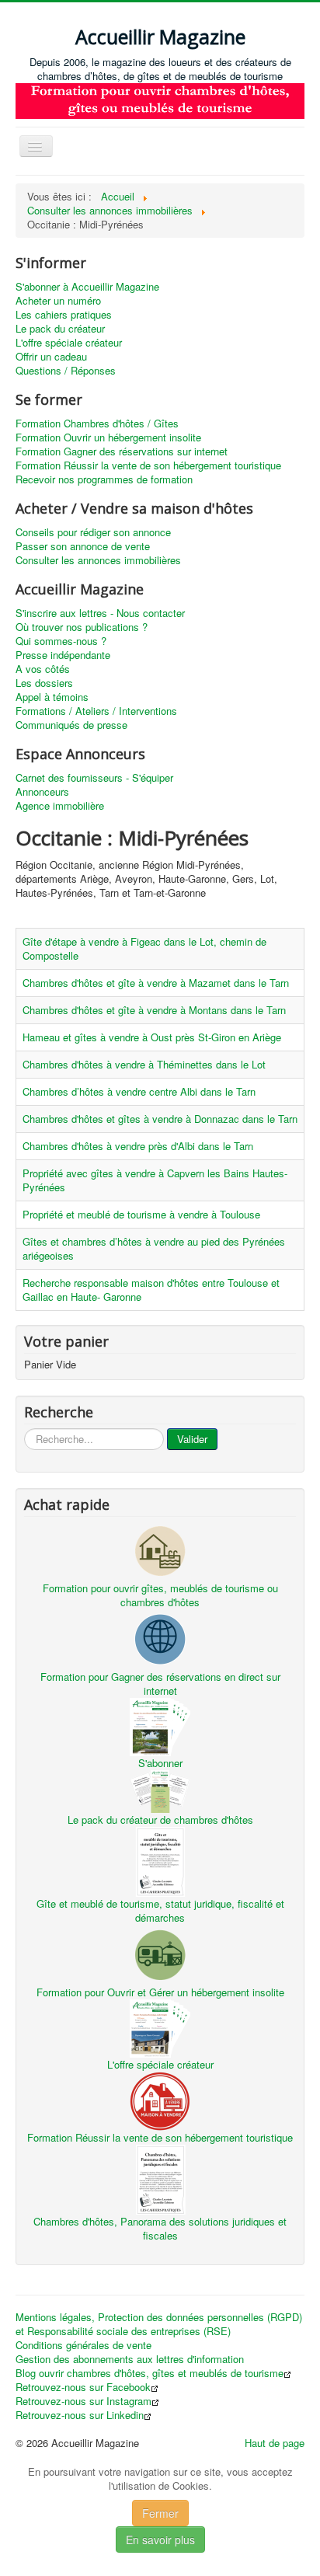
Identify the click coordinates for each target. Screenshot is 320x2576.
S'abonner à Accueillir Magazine (87, 287)
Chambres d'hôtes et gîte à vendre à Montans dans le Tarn (154, 1010)
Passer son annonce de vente (83, 546)
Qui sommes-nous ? (61, 641)
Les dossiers (44, 683)
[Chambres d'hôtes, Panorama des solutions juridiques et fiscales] (160, 2178)
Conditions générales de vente (83, 2345)
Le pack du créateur (60, 329)
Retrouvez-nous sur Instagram (83, 2401)
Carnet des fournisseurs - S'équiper (94, 778)
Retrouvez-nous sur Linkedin (80, 2415)
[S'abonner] (160, 1725)
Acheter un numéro (58, 301)
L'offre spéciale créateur (69, 343)
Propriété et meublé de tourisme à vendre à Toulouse (141, 1214)
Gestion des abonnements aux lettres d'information (130, 2359)
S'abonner (160, 1763)
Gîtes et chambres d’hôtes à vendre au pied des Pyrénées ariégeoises (154, 1248)
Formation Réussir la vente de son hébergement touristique (148, 465)
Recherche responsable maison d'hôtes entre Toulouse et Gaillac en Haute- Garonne (151, 1290)
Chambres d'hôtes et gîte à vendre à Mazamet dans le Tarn (156, 983)
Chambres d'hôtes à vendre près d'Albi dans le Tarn (138, 1146)
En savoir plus (160, 2539)
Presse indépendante (63, 655)
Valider (192, 1439)
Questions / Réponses (66, 371)
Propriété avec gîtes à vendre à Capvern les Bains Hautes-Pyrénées (155, 1180)
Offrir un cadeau (51, 357)
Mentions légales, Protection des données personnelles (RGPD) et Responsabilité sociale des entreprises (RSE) (159, 2324)
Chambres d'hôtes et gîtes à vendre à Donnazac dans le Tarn (160, 1119)
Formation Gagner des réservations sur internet (122, 451)
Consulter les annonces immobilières (98, 560)
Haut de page (275, 2443)
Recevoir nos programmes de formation (104, 479)
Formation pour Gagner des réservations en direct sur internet (160, 1684)
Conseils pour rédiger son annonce (93, 532)
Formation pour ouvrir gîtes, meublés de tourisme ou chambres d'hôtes (160, 1595)
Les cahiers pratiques (64, 315)
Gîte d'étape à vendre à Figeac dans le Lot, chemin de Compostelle (144, 948)
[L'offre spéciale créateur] (160, 2027)
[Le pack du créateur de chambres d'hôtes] (160, 1790)
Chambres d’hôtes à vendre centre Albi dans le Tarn (139, 1091)
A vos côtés (43, 669)
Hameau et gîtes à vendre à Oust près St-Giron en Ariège (152, 1037)
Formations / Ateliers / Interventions (96, 711)
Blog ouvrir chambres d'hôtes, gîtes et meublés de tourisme (150, 2373)
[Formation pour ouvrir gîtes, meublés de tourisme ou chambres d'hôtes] (160, 1549)
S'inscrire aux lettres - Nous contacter (100, 613)
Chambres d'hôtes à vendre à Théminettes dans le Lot (144, 1064)
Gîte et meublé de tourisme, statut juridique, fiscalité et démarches (160, 1910)
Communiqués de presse (71, 725)
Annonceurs (42, 792)
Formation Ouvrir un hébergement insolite (108, 437)
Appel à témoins (52, 697)
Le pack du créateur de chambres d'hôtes (160, 1820)
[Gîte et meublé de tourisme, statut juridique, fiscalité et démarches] (160, 1860)
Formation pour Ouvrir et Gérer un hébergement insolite (160, 1992)
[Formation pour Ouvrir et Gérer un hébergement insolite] (160, 1953)
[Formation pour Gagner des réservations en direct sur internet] (160, 1638)
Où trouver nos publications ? (82, 627)
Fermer (160, 2513)
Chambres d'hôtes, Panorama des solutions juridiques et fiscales (160, 2228)
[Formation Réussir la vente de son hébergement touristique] (160, 2099)
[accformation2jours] (160, 99)
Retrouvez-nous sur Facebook (83, 2387)
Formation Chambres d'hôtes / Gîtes (97, 424)
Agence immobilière (60, 806)
